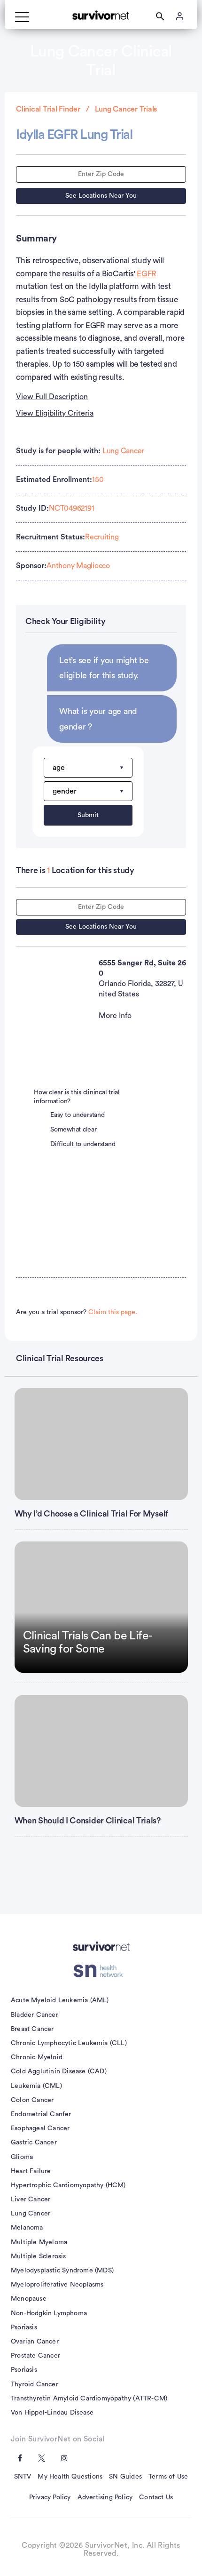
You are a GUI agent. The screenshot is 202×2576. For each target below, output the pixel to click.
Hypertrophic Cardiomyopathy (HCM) (68, 2185)
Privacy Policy (50, 2497)
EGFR (147, 274)
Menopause (29, 2299)
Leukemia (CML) (36, 2086)
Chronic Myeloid (37, 2057)
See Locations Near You (101, 196)
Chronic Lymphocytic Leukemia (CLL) (69, 2043)
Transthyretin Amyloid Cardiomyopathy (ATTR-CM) (89, 2399)
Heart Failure (31, 2171)
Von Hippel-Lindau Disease (52, 2413)
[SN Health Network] (101, 1971)
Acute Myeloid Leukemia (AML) (60, 2000)
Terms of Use (168, 2477)
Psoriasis (24, 2327)
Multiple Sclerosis (39, 2256)
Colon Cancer (32, 2100)
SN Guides (125, 2477)
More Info (115, 1016)
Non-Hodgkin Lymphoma (49, 2313)
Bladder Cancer (35, 2015)
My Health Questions (70, 2477)
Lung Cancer (123, 451)
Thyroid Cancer (35, 2384)
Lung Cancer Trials (126, 109)
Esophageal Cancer (40, 2128)
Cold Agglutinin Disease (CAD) (59, 2071)
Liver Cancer (31, 2199)
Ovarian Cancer (35, 2342)
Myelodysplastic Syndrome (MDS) (62, 2271)
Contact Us (156, 2497)
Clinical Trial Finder (48, 109)
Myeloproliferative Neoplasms (57, 2285)
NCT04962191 (71, 508)
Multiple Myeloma (39, 2242)
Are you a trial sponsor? (77, 1312)
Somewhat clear (74, 1130)
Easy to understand (78, 1115)
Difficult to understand (83, 1144)
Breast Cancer (32, 2029)
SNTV (23, 2477)
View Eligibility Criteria (55, 413)
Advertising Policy (105, 2497)
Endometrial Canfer (41, 2114)
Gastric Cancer (34, 2143)
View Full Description (52, 397)
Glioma (22, 2157)
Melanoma (27, 2228)
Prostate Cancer (35, 2356)
